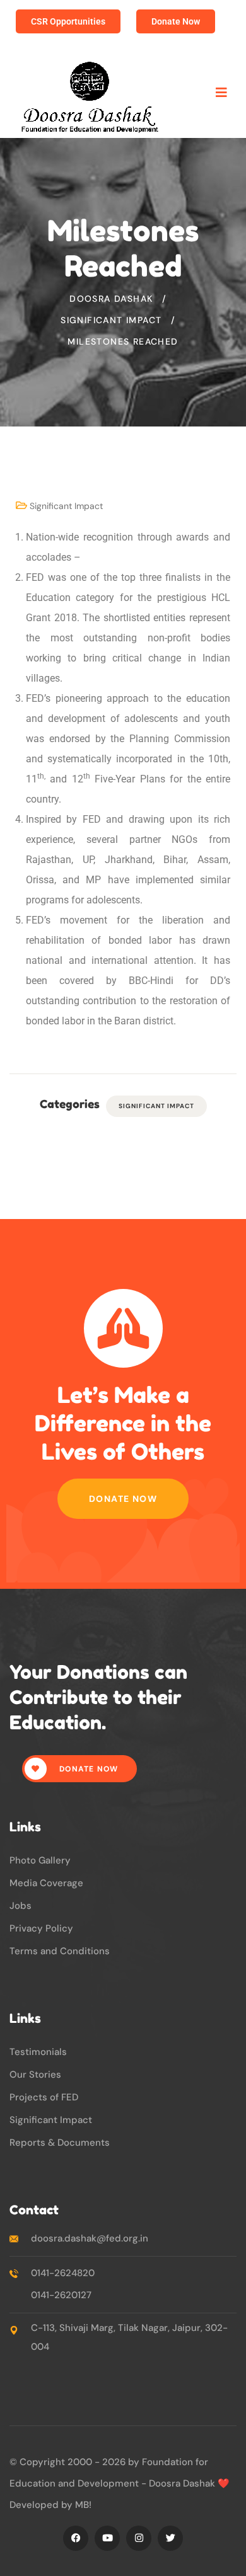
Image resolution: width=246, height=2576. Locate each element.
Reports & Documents (60, 2143)
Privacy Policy (41, 1928)
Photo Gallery (40, 1860)
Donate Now (123, 1499)
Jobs (20, 1906)
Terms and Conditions (60, 1951)
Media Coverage (46, 1883)
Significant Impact (66, 506)
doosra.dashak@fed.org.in (90, 2238)
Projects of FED (44, 2097)
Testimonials (38, 2052)
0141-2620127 (61, 2295)
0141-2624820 (63, 2273)
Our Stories (35, 2075)
